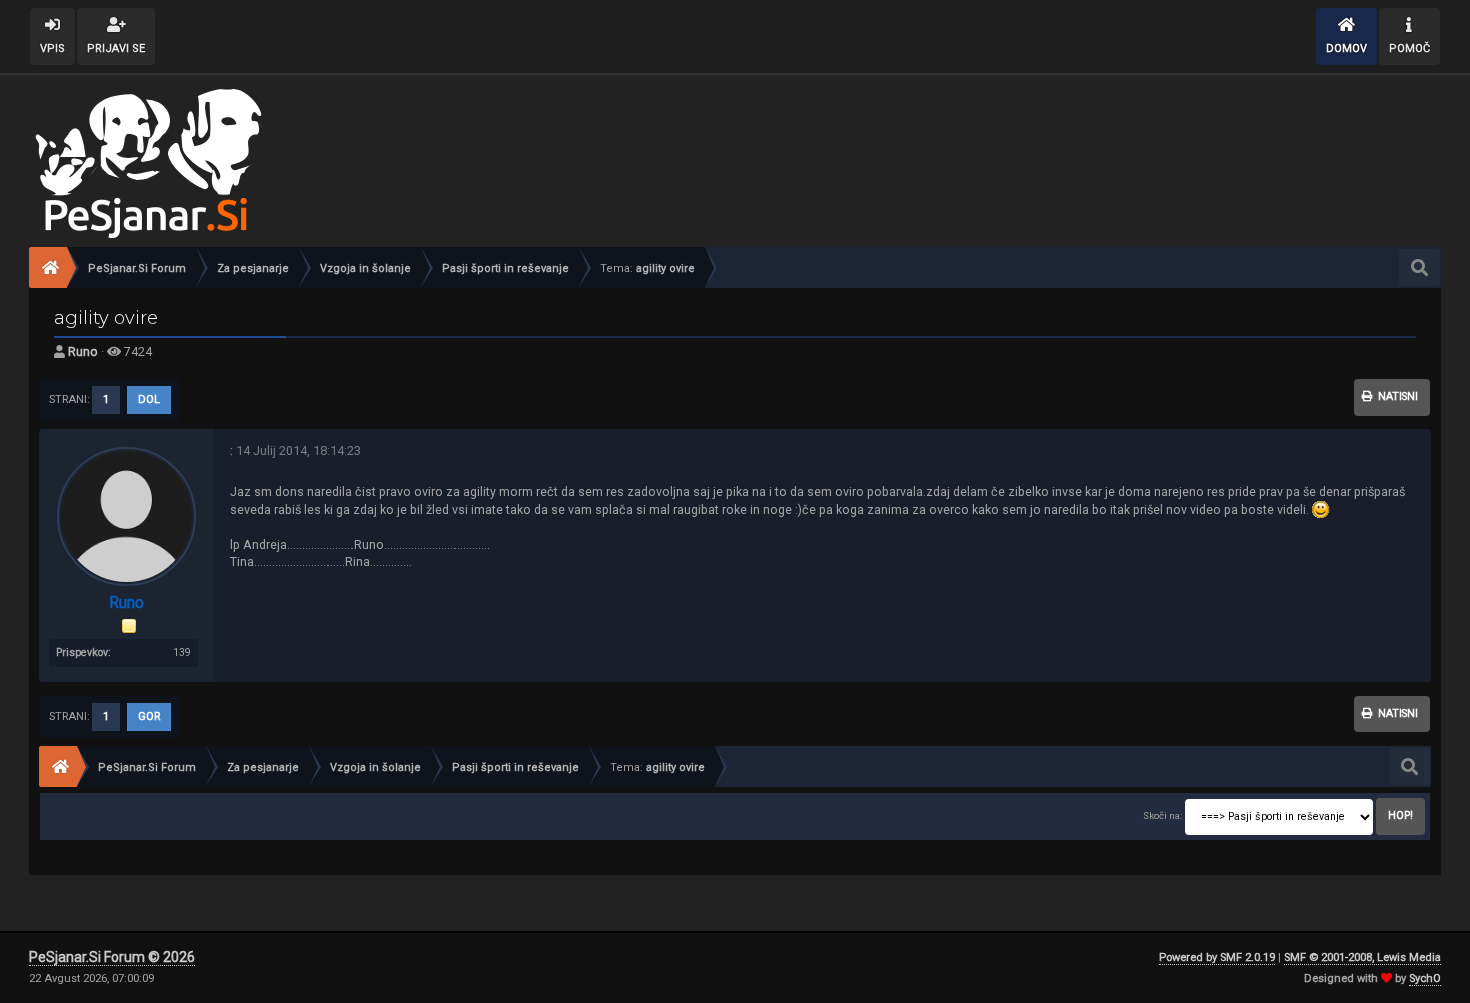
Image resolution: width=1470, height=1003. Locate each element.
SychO (1425, 978)
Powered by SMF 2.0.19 (1217, 957)
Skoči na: (1162, 815)
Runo (83, 351)
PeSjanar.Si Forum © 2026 (112, 957)
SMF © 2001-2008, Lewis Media (1362, 957)
